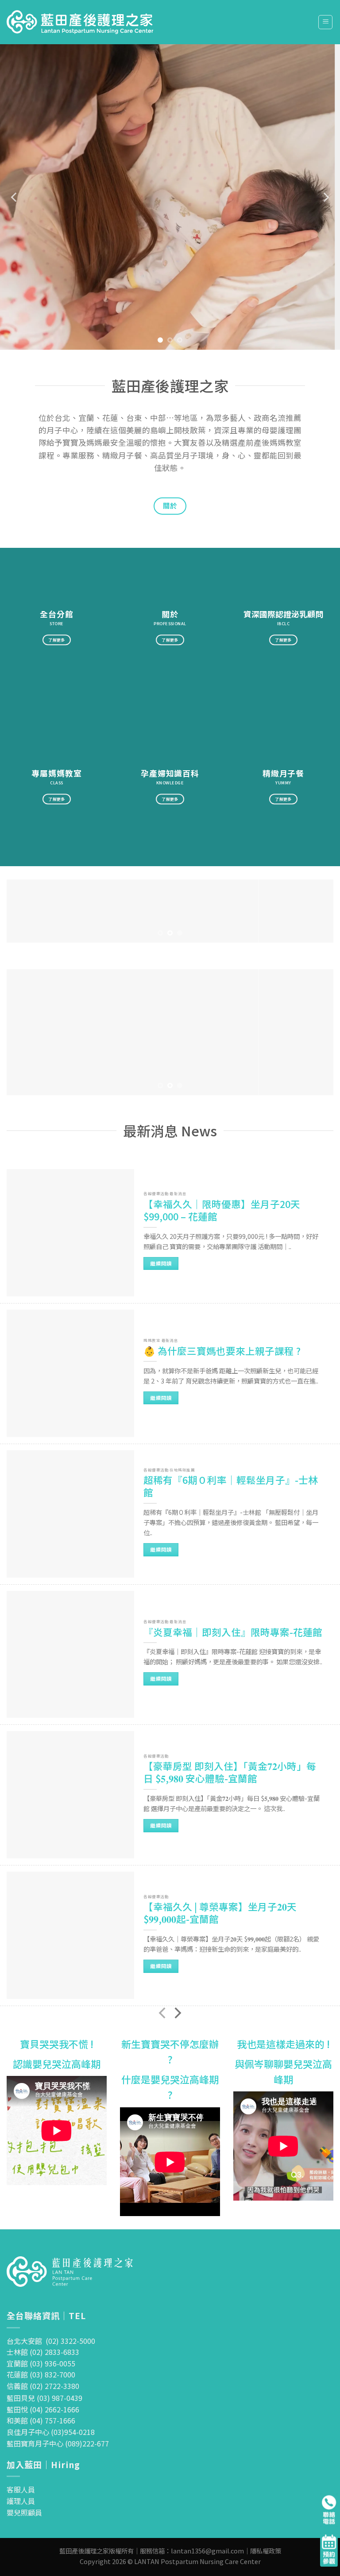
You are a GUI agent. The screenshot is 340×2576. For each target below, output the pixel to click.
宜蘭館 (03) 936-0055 (41, 2363)
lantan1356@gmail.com (207, 2551)
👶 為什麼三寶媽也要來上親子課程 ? (222, 1351)
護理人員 (21, 2501)
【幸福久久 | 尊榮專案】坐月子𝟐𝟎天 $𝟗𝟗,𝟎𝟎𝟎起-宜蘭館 (220, 1913)
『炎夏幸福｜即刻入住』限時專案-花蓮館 (233, 1632)
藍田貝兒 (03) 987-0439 (44, 2398)
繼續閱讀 (161, 1263)
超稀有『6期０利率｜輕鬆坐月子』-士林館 (231, 1486)
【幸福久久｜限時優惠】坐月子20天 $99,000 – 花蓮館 (222, 1210)
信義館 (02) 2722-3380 (43, 2386)
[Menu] (325, 22)
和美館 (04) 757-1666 (41, 2420)
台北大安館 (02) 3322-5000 (51, 2341)
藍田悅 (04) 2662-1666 (43, 2409)
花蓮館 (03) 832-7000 (41, 2374)
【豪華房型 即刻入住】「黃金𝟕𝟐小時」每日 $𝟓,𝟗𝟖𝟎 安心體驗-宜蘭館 (230, 1772)
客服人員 (21, 2489)
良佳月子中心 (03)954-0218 (51, 2432)
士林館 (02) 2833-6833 (43, 2352)
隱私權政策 (266, 2551)
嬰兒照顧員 (24, 2512)
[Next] (325, 197)
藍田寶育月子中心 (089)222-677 (58, 2443)
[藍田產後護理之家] (80, 22)
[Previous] (15, 197)
